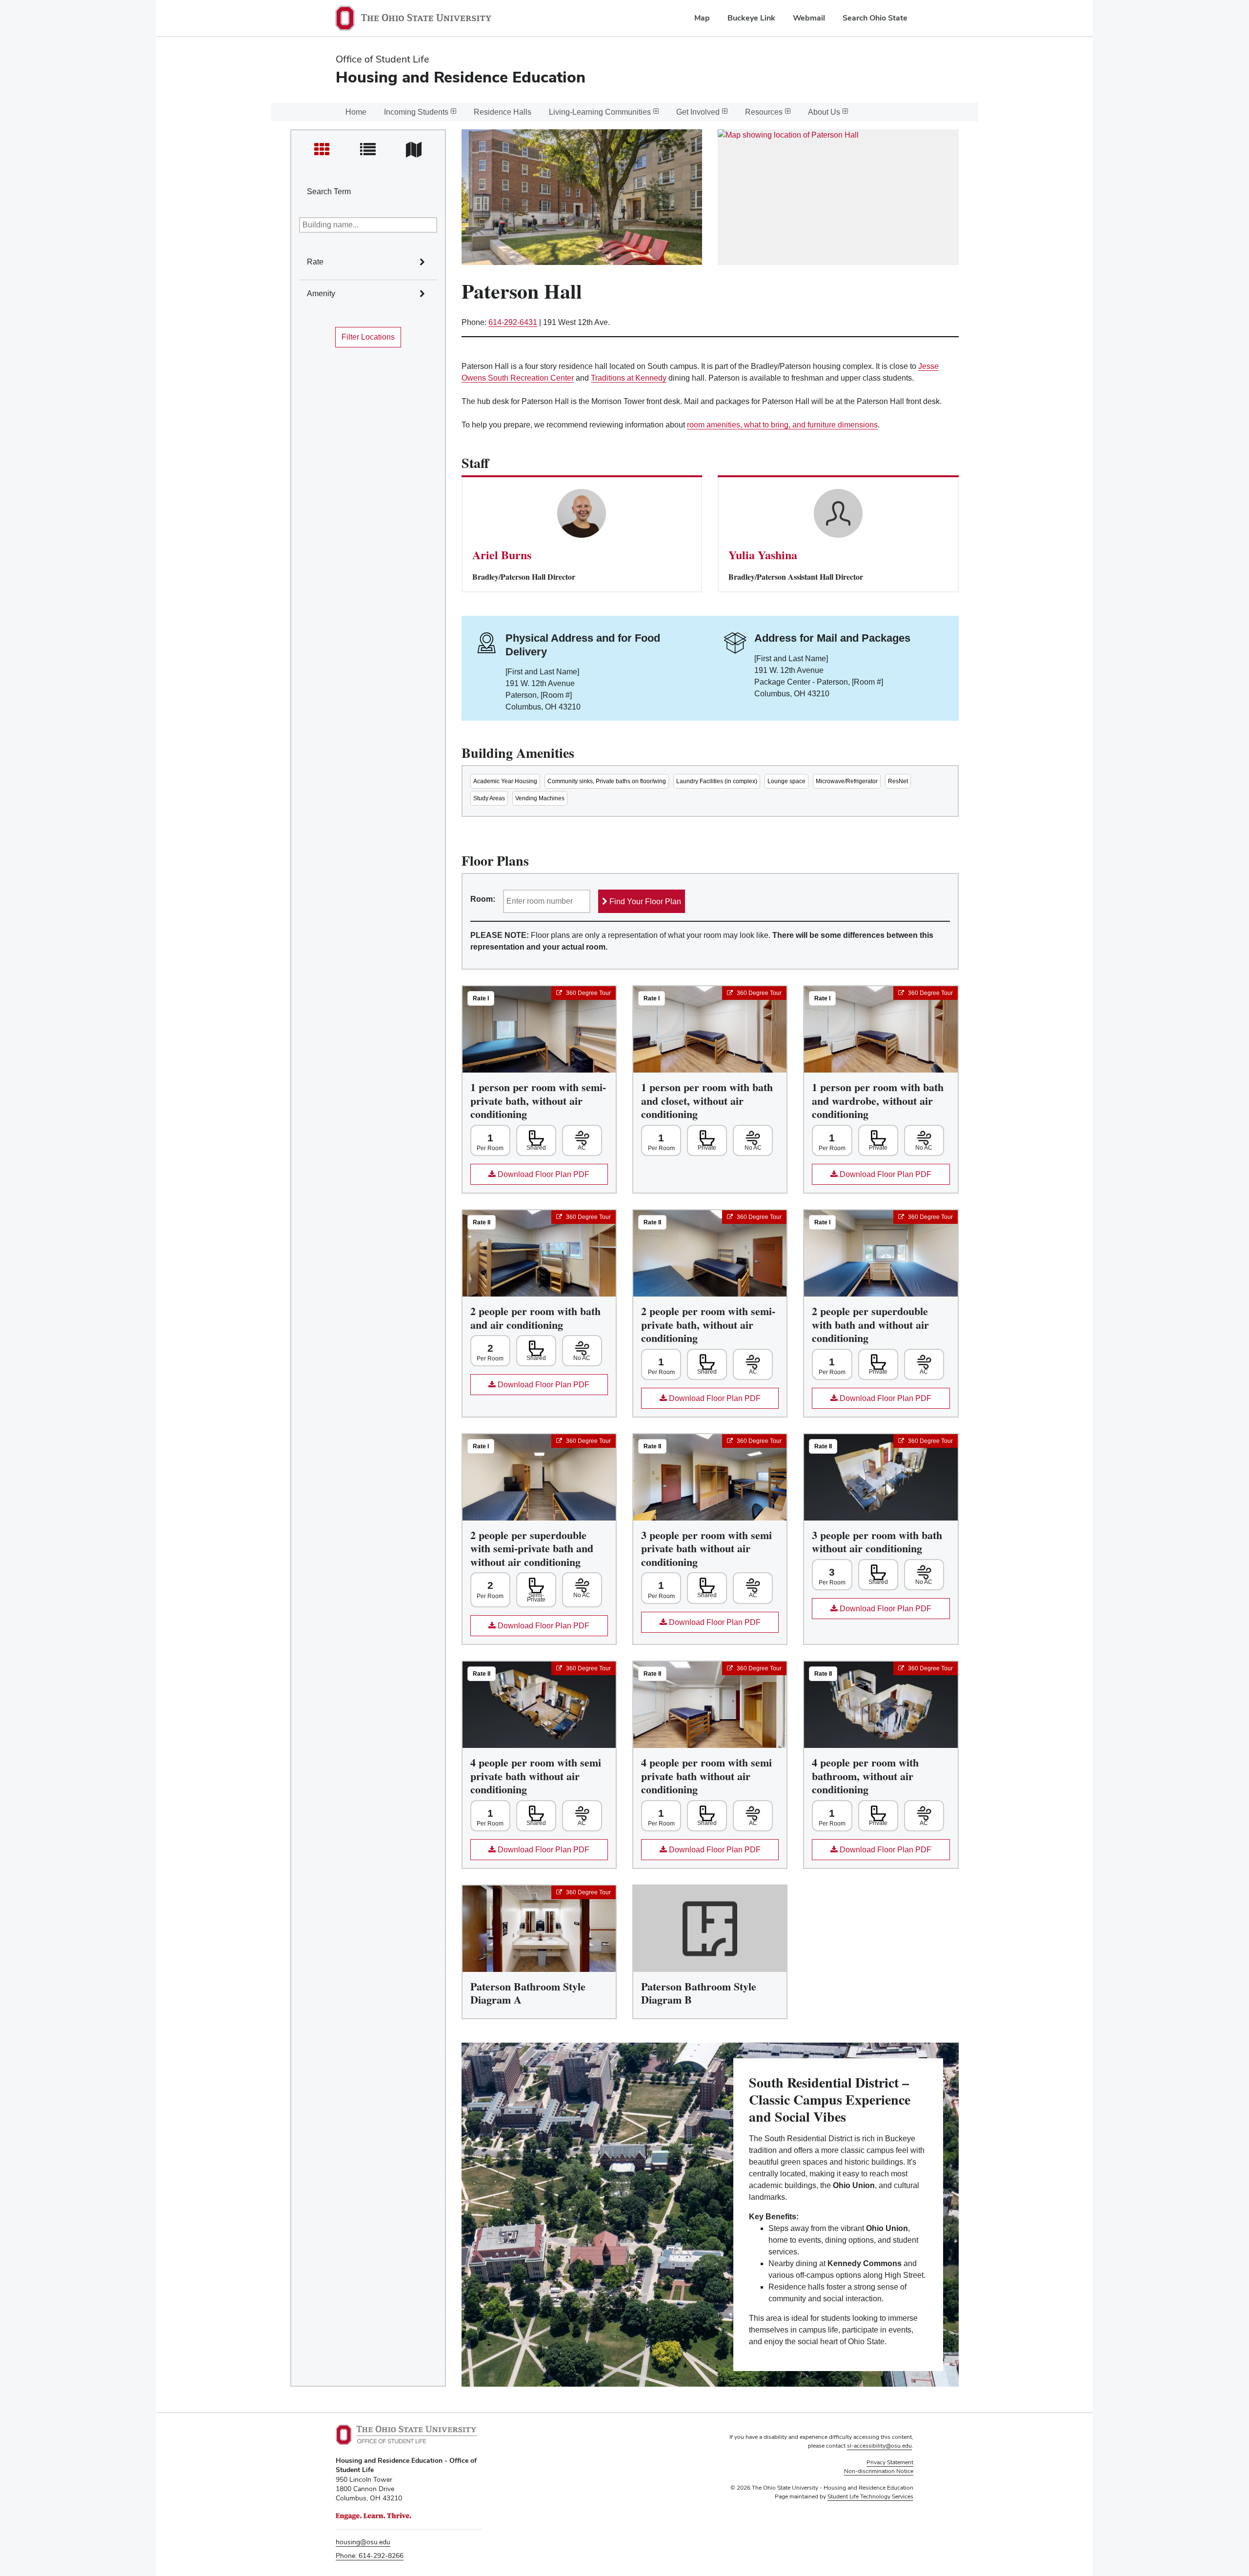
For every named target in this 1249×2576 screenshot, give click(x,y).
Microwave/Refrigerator (847, 781)
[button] (434, 252)
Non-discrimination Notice (879, 2471)
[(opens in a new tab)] (838, 197)
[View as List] (368, 150)
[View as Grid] (322, 150)
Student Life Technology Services (870, 2496)
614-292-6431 (513, 322)
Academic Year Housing (505, 781)
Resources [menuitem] (764, 112)
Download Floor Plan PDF (530, 1177)
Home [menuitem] (356, 112)
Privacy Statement (890, 2462)
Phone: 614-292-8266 (370, 2556)
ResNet (898, 781)
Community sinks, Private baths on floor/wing (607, 781)
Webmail (809, 18)
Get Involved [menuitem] (698, 112)
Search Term (329, 192)
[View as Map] (414, 150)
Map (702, 18)
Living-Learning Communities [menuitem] (600, 112)
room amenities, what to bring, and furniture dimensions (782, 425)
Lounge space (786, 781)
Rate (315, 262)
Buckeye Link (751, 18)
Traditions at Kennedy (629, 378)
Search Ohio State (875, 18)
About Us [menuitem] (824, 112)
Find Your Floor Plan (644, 902)
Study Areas (489, 798)
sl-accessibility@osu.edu (879, 2446)
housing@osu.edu (363, 2542)
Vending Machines (540, 798)
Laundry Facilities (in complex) (717, 781)
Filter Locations (368, 337)
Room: (483, 899)
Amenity (321, 294)
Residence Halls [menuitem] (503, 112)
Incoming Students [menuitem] (416, 112)
